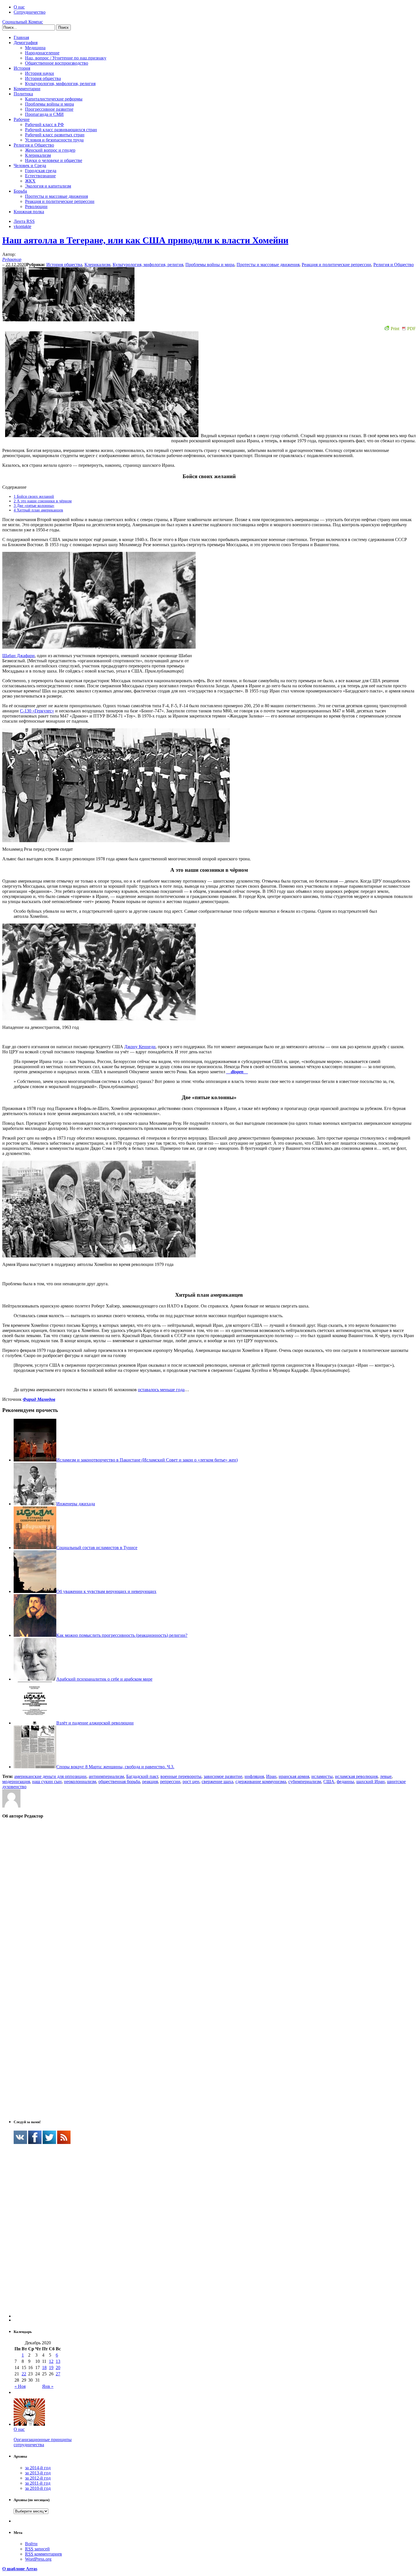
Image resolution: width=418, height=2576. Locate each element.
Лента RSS (24, 221)
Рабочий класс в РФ (45, 125)
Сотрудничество (30, 12)
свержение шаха (217, 1782)
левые (386, 1776)
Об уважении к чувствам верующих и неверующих (106, 1591)
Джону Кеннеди (140, 1047)
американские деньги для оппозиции (50, 1776)
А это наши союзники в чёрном (43, 501)
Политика (23, 94)
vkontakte (22, 226)
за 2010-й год (38, 2488)
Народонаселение (42, 53)
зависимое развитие (223, 1776)
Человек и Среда (30, 166)
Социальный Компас (23, 22)
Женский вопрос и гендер (50, 150)
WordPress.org (38, 2559)
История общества (43, 78)
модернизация (16, 1782)
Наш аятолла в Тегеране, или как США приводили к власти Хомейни (145, 240)
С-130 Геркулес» (37, 711)
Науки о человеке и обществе (54, 160)
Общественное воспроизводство (57, 63)
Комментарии (27, 89)
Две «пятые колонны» (34, 506)
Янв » (48, 2386)
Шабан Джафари (18, 656)
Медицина (35, 48)
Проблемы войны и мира (49, 104)
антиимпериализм (106, 1776)
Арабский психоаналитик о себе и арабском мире (104, 1679)
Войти (31, 2544)
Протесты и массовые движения (56, 196)
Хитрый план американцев (38, 510)
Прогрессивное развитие (49, 109)
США (329, 1782)
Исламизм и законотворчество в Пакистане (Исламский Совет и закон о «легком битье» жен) (147, 1460)
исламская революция (356, 1776)
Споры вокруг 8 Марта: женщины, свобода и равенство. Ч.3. (115, 1767)
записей (37, 2549)
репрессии (170, 1782)
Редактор (12, 259)
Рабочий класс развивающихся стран (61, 130)
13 (58, 2361)
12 (51, 2361)
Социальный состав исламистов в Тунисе (97, 1548)
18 (44, 2368)
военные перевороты (181, 1776)
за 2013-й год (38, 2473)
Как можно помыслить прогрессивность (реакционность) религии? (122, 1635)
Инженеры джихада (76, 1504)
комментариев (44, 2554)
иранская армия (294, 1776)
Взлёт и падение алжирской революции (95, 1723)
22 (24, 2374)
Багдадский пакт (142, 1776)
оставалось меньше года (161, 1390)
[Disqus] (209, 1896)
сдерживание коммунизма (261, 1782)
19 (51, 2368)
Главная (21, 37)
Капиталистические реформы (54, 99)
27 (58, 2374)
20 (58, 2368)
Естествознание (40, 176)
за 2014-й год (38, 2468)
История (22, 68)
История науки (40, 73)
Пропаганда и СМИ (44, 114)
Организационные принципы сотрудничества (43, 2442)
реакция (150, 1782)
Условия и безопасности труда (54, 140)
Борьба (20, 191)
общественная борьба (119, 1782)
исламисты (322, 1776)
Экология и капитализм (48, 186)
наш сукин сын (47, 1782)
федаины (345, 1782)
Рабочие (22, 119)
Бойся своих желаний (34, 497)
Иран (271, 1776)
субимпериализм (305, 1782)
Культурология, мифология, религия (60, 84)
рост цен (191, 1782)
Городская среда (41, 171)
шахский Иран (371, 1782)
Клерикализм (38, 155)
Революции (36, 206)
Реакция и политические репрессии (60, 201)
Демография (26, 43)
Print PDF (403, 329)
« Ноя (20, 2386)
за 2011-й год (38, 2483)
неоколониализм (80, 1782)
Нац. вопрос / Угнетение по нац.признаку (66, 58)
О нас (19, 7)
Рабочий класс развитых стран (55, 135)
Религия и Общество (34, 145)
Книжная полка (29, 212)
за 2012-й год (38, 2478)
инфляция (254, 1776)
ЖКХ (30, 181)
